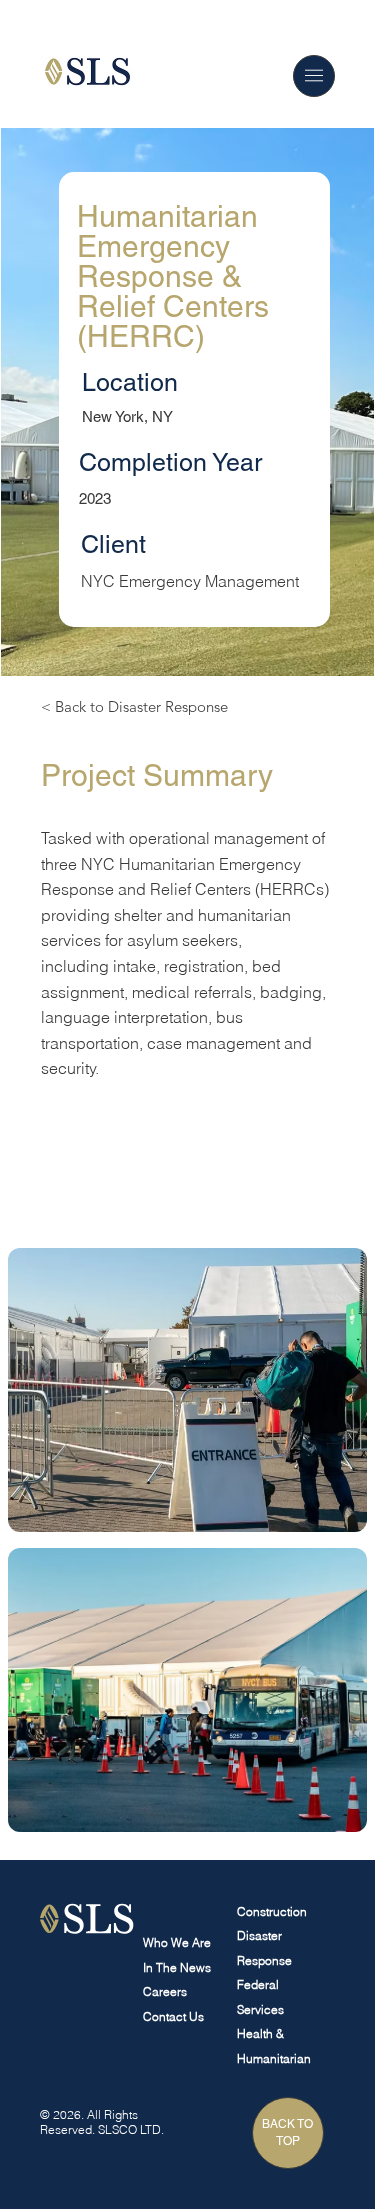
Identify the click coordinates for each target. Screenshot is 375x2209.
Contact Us (173, 2016)
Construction (272, 1911)
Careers (165, 1991)
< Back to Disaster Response (134, 706)
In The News (177, 1967)
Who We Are (177, 1942)
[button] (314, 75)
